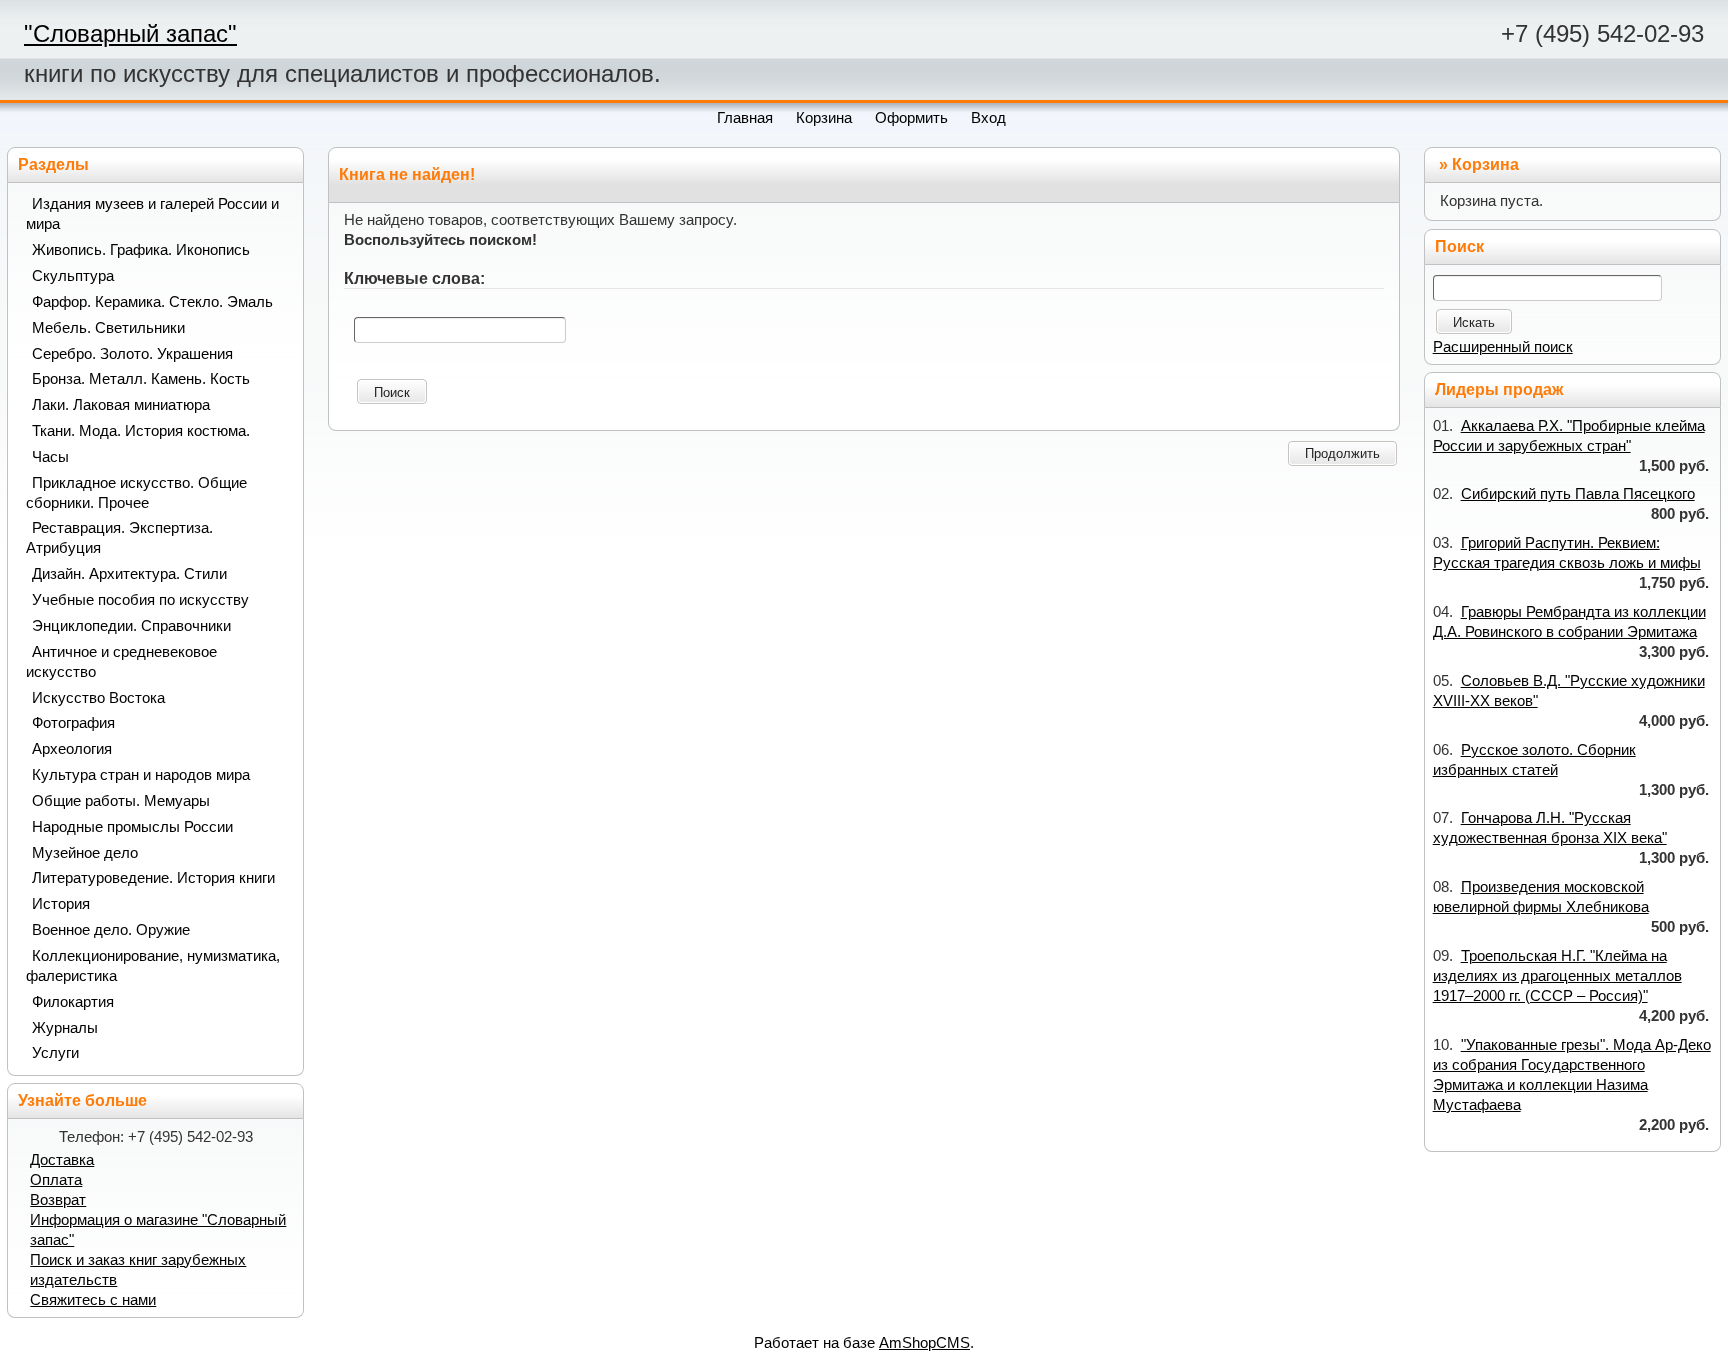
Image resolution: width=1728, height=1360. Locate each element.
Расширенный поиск (1503, 347)
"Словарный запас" (130, 33)
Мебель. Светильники (108, 328)
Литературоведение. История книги (153, 878)
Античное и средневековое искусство (121, 662)
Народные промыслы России (132, 827)
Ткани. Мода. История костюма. (141, 431)
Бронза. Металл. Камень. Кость (141, 379)
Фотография (73, 723)
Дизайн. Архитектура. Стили (129, 574)
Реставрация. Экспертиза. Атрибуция (119, 538)
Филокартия (73, 1002)
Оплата (56, 1180)
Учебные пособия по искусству (140, 600)
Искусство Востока (98, 698)
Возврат (58, 1200)
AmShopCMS (924, 1343)
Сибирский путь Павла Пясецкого (1578, 494)
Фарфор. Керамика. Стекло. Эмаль (152, 302)
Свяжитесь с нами (93, 1300)
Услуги (55, 1053)
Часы (50, 457)
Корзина (1485, 164)
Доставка (62, 1160)
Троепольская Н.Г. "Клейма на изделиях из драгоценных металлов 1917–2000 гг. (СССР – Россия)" (1557, 976)
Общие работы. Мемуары (121, 801)
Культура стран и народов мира (141, 775)
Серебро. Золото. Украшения (132, 354)
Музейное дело (85, 853)
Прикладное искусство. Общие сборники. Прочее (136, 493)
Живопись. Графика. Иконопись (141, 250)
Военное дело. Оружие (111, 930)
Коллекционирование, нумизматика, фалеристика (153, 966)
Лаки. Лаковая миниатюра (121, 405)
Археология (72, 749)
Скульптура (73, 276)
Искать (1474, 322)
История (61, 904)
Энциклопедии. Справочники (131, 626)
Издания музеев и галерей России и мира (152, 214)
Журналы (65, 1028)
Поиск (392, 392)
